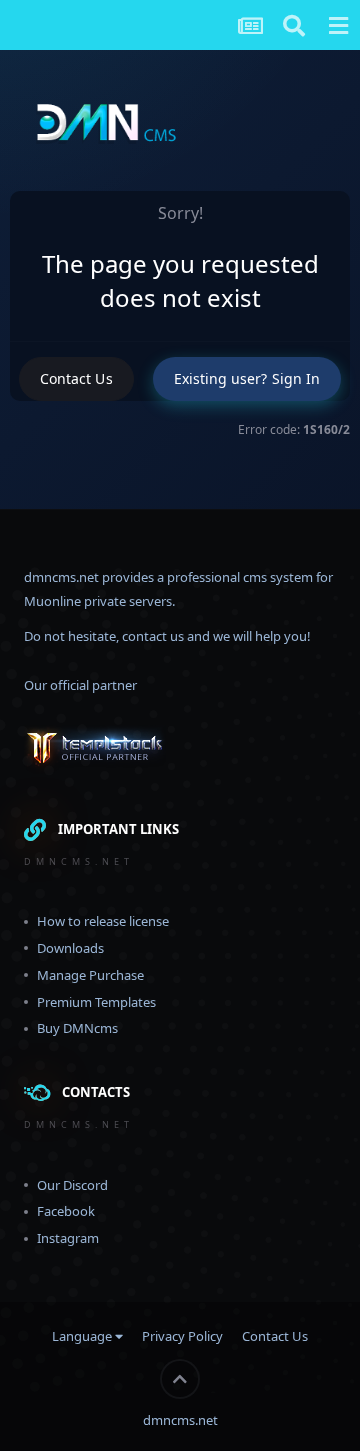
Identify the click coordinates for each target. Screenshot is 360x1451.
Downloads (70, 948)
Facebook (66, 1211)
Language (83, 1336)
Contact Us (76, 378)
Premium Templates (96, 1002)
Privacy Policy (182, 1336)
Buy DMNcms (77, 1028)
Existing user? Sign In (247, 378)
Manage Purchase (90, 975)
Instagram (68, 1238)
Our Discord (72, 1185)
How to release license (103, 921)
